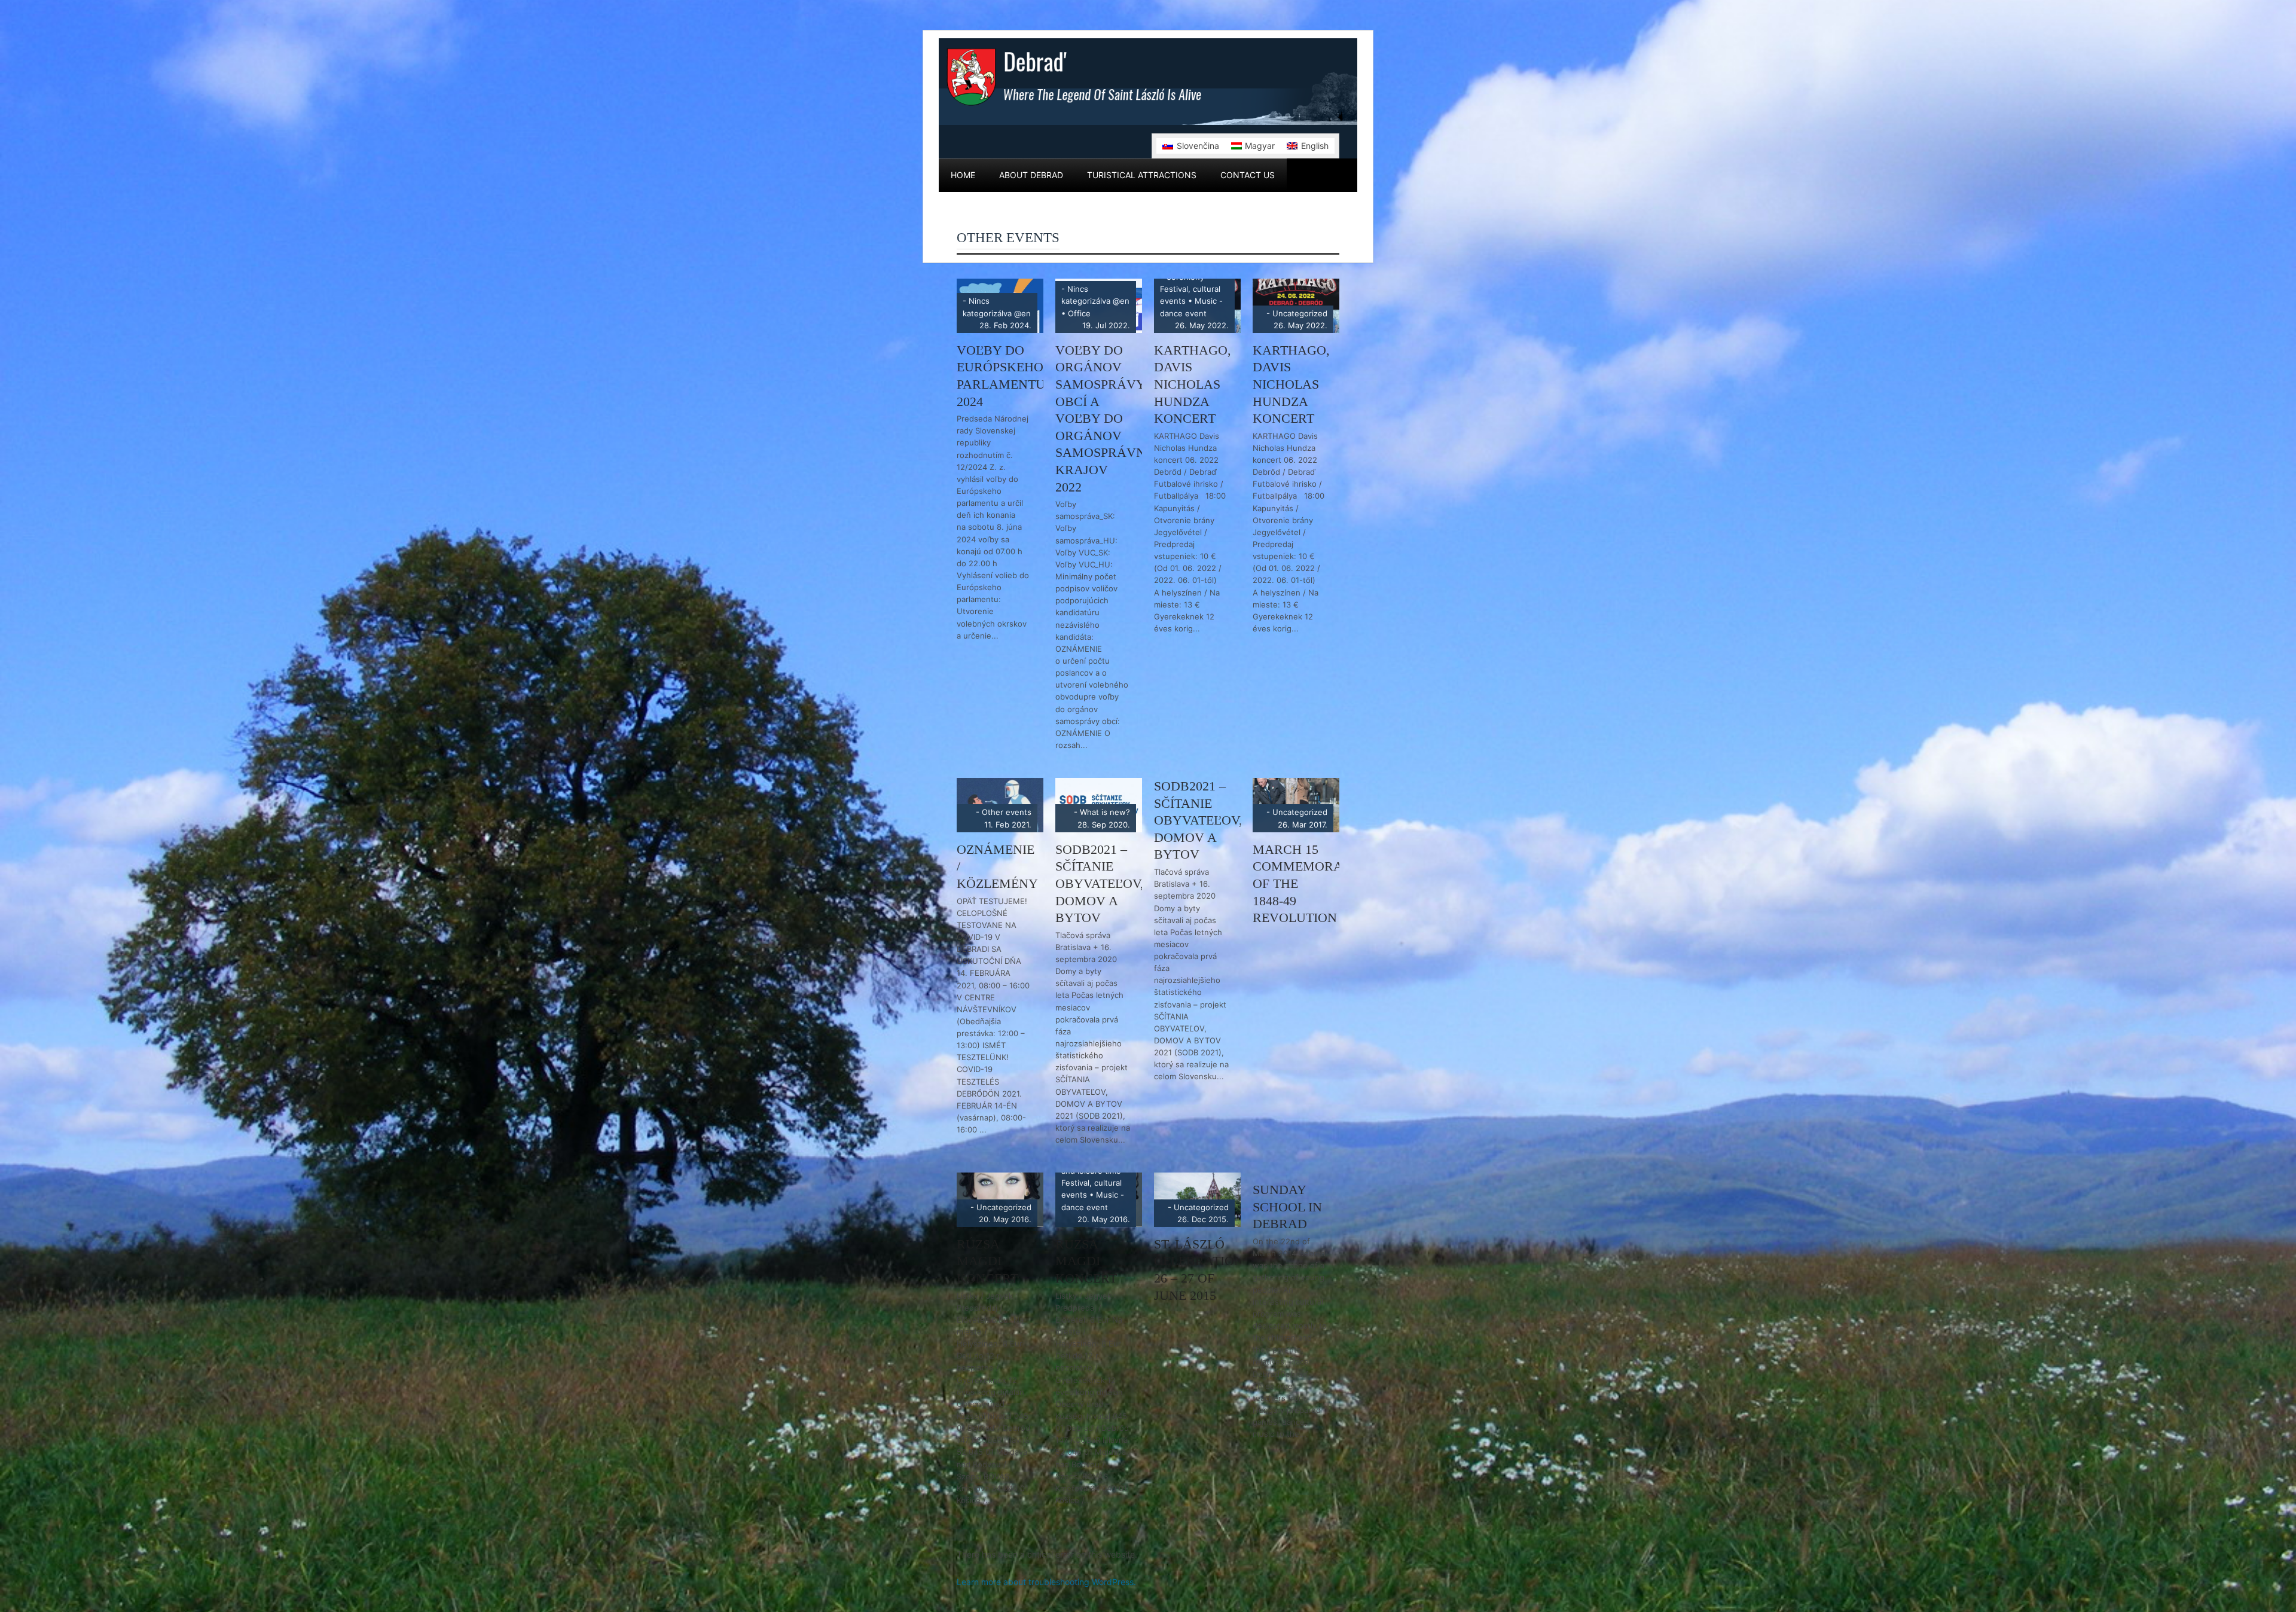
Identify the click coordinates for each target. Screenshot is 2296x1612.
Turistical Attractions (1142, 175)
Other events (1007, 812)
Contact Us (1248, 175)
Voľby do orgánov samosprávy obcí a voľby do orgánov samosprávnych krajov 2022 (1115, 419)
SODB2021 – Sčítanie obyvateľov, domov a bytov (1100, 883)
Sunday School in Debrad (1287, 1207)
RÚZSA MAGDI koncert (987, 1261)
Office (1079, 313)
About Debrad (1031, 175)
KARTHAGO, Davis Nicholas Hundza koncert (1193, 384)
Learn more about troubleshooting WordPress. (1046, 1582)
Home (963, 175)
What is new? (1105, 812)
